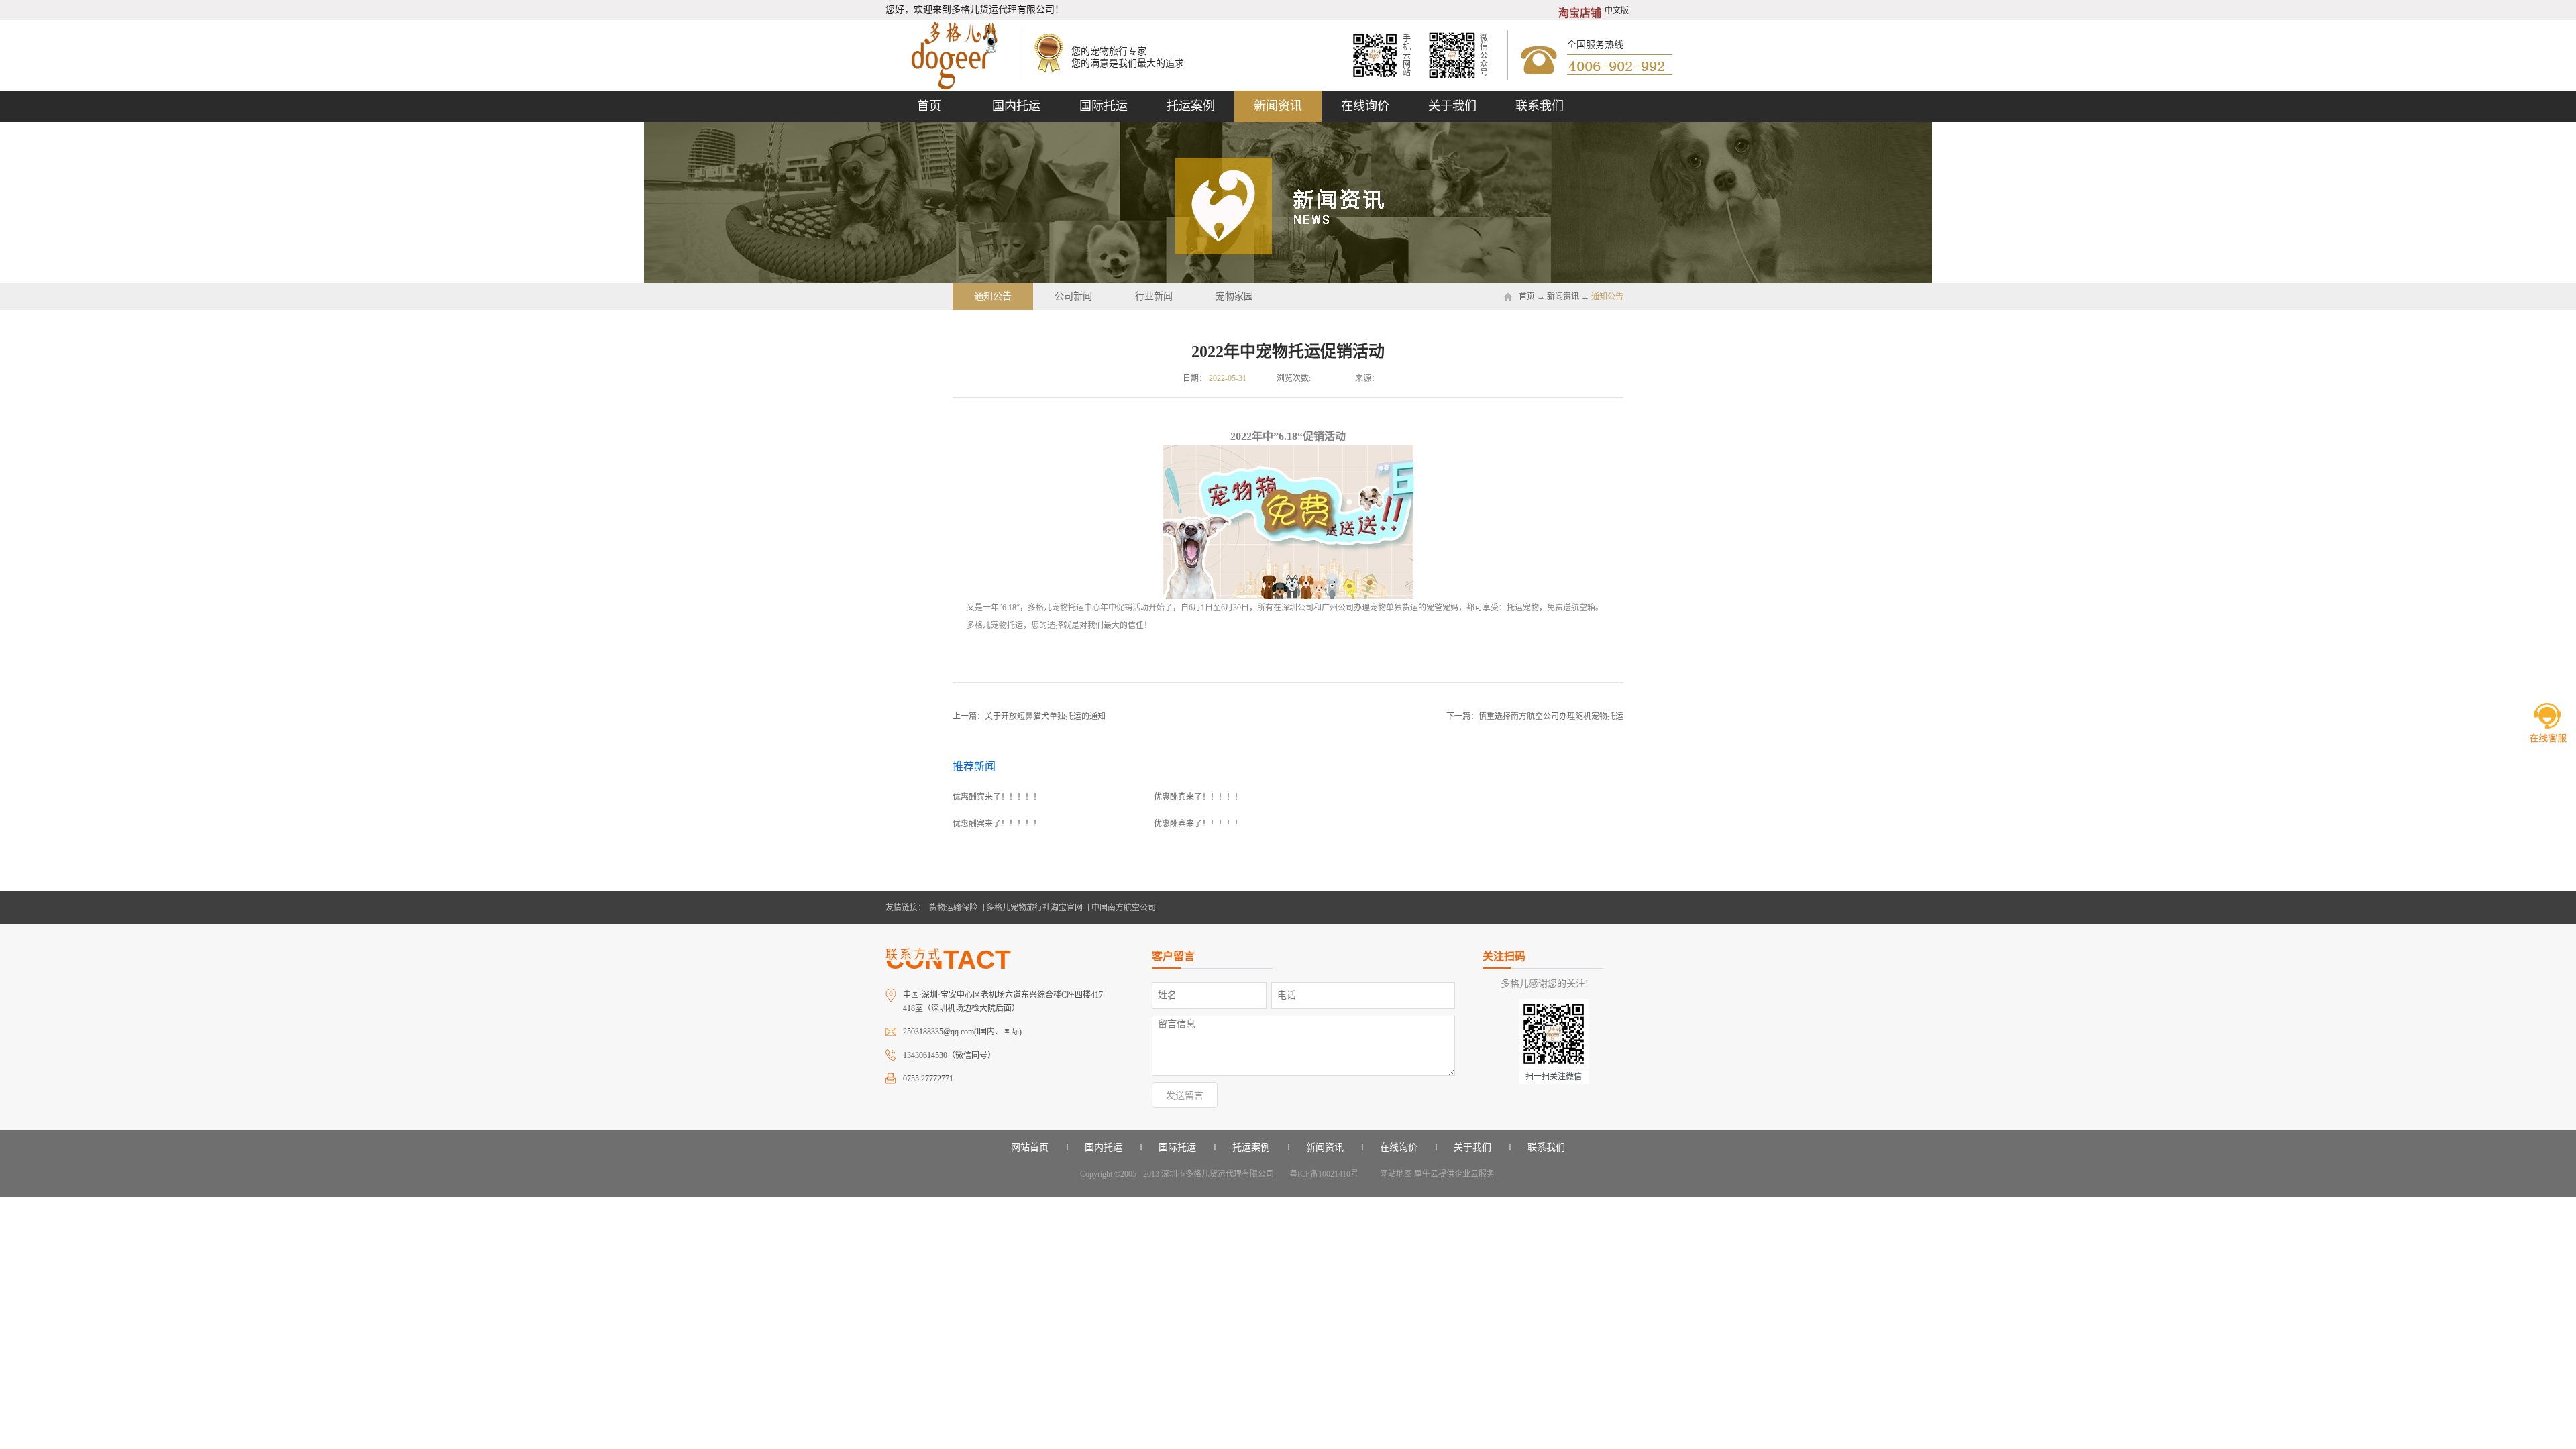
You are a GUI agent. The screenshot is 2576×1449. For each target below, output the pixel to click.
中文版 (1617, 11)
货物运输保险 (953, 908)
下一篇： (1535, 716)
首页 (929, 106)
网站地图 (1394, 1174)
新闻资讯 (1563, 297)
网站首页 (1030, 1147)
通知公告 (1607, 297)
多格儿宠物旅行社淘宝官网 (1034, 908)
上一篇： (1029, 716)
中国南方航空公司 (1124, 908)
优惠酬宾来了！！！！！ (997, 797)
